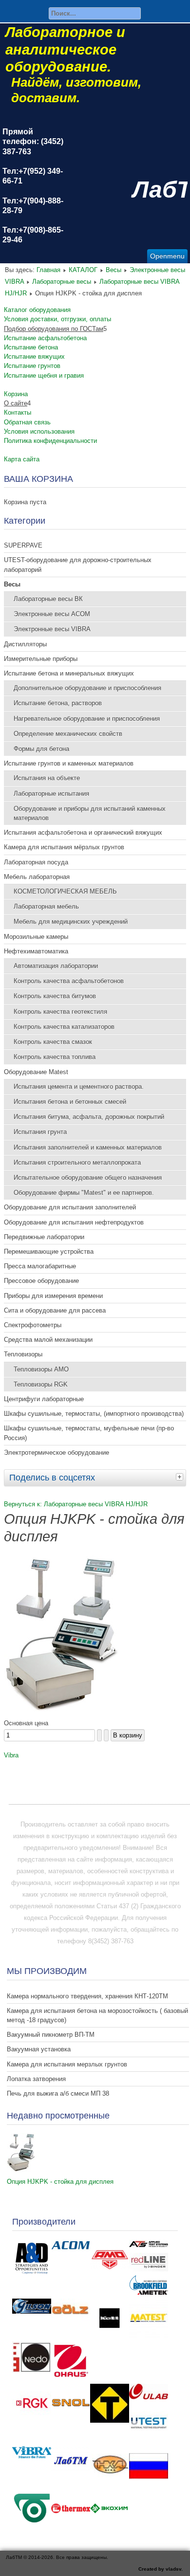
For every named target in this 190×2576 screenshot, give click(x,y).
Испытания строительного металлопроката (77, 1162)
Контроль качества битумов (55, 996)
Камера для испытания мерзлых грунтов (67, 2064)
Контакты (18, 412)
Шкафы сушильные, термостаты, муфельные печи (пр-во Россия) (89, 1433)
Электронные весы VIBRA (52, 629)
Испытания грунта (40, 1132)
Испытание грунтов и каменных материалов (69, 763)
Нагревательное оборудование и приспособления (87, 719)
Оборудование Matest (36, 1072)
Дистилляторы (25, 644)
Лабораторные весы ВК (48, 599)
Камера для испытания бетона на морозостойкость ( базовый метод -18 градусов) (97, 2015)
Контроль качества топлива (55, 1057)
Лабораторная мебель (46, 906)
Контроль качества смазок (53, 1042)
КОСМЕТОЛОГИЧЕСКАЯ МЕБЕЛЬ (65, 891)
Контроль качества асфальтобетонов (69, 981)
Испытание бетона (31, 347)
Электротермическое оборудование (57, 1452)
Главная (48, 270)
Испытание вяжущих (34, 356)
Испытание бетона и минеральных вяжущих (69, 673)
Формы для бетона (41, 749)
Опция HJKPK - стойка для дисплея (60, 2182)
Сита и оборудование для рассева (55, 1310)
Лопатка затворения (36, 2079)
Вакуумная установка (39, 2049)
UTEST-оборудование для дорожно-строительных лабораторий (78, 565)
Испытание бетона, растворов (58, 703)
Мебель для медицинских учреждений (71, 922)
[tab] (181, 1477)
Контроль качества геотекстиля (60, 1012)
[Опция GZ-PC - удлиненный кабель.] (63, 1711)
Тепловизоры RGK (41, 1384)
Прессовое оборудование (41, 1281)
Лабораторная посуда (36, 862)
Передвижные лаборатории (44, 1237)
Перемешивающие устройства (49, 1251)
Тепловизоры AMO (41, 1369)
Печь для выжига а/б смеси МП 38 (58, 2093)
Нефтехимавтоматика (36, 951)
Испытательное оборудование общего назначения (88, 1178)
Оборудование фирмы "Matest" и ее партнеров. (84, 1193)
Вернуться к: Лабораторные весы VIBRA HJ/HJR (76, 1504)
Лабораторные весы (62, 282)
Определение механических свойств (68, 734)
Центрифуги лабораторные (44, 1399)
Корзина (16, 394)
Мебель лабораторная (37, 877)
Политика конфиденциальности (50, 441)
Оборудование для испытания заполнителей (70, 1207)
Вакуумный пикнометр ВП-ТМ (51, 2035)
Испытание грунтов (32, 366)
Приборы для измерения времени (53, 1296)
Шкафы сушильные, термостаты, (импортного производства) (94, 1414)
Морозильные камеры (36, 937)
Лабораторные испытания (51, 794)
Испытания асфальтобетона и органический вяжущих (83, 832)
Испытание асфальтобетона (45, 338)
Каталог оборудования (37, 310)
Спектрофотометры (33, 1325)
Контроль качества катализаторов (64, 1027)
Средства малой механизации (48, 1340)
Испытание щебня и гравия (44, 375)
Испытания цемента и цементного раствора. (79, 1087)
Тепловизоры (23, 1354)
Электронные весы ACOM (52, 614)
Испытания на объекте (47, 778)
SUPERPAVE (23, 545)
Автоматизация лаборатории (56, 966)
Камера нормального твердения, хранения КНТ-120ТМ (87, 1996)
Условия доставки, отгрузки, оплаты (57, 319)
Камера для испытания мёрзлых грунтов (64, 847)
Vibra (11, 1755)
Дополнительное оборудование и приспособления (87, 688)
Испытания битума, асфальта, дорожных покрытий (89, 1117)
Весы (114, 270)
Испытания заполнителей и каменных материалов (88, 1147)
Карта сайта (22, 459)
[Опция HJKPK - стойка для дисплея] (21, 2170)
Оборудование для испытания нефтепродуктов (74, 1222)
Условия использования (39, 431)
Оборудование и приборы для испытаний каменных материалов (90, 813)
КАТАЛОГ (83, 270)
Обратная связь (27, 422)
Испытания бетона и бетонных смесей (70, 1102)
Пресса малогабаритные (40, 1266)
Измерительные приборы (41, 659)
